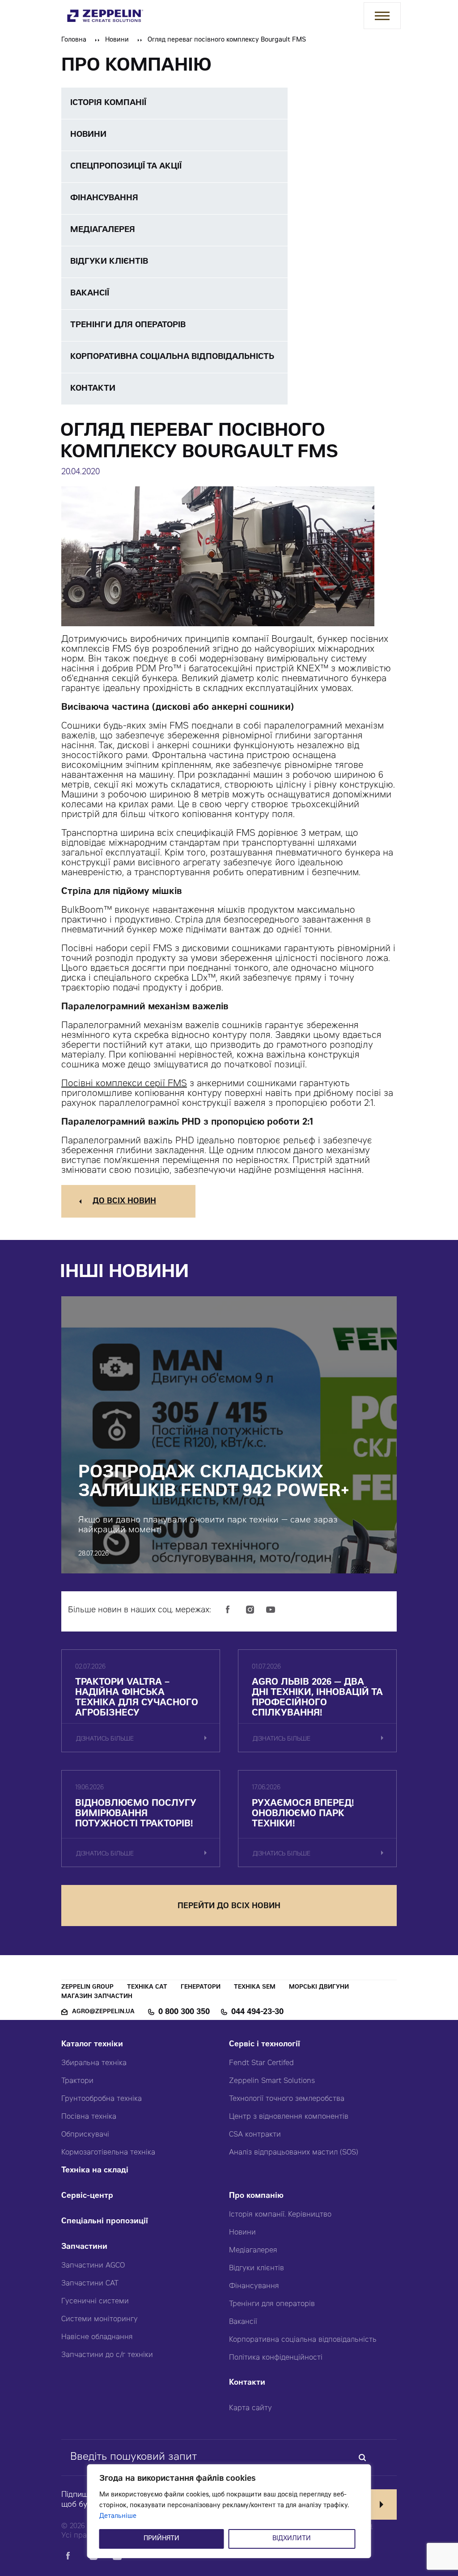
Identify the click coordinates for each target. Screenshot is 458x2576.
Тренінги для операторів (272, 2304)
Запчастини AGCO (93, 2266)
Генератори (201, 1988)
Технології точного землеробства (287, 2099)
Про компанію (256, 2196)
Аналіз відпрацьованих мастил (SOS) (294, 2153)
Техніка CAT (147, 1988)
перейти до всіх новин (229, 1907)
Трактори (77, 2081)
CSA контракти (255, 2135)
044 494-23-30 (257, 2012)
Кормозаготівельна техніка (108, 2153)
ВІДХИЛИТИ (292, 2539)
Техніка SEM (255, 1988)
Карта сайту (250, 2408)
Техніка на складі (95, 2171)
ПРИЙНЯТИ (161, 2539)
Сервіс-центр (87, 2196)
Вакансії (243, 2322)
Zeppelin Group (87, 1988)
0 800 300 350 (184, 2012)
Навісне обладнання (97, 2337)
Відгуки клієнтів (257, 2268)
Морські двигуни (319, 1988)
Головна (74, 40)
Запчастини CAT (90, 2284)
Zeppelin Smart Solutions (272, 2081)
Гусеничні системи (95, 2302)
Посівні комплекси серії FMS (124, 1084)
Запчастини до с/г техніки (107, 2355)
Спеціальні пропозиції (105, 2222)
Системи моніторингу (100, 2319)
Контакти (247, 2383)
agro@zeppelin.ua (103, 2012)
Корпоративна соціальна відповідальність (303, 2340)
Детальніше (118, 2517)
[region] (229, 2511)
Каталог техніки (92, 2045)
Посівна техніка (89, 2117)
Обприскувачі (85, 2135)
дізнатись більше (105, 1739)
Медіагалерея (253, 2251)
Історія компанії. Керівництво (280, 2215)
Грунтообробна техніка (102, 2099)
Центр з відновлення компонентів (289, 2117)
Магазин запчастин (97, 1997)
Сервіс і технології (265, 2045)
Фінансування (254, 2286)
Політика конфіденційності (276, 2358)
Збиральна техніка (94, 2063)
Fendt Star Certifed (261, 2063)
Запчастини (84, 2247)
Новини (117, 40)
